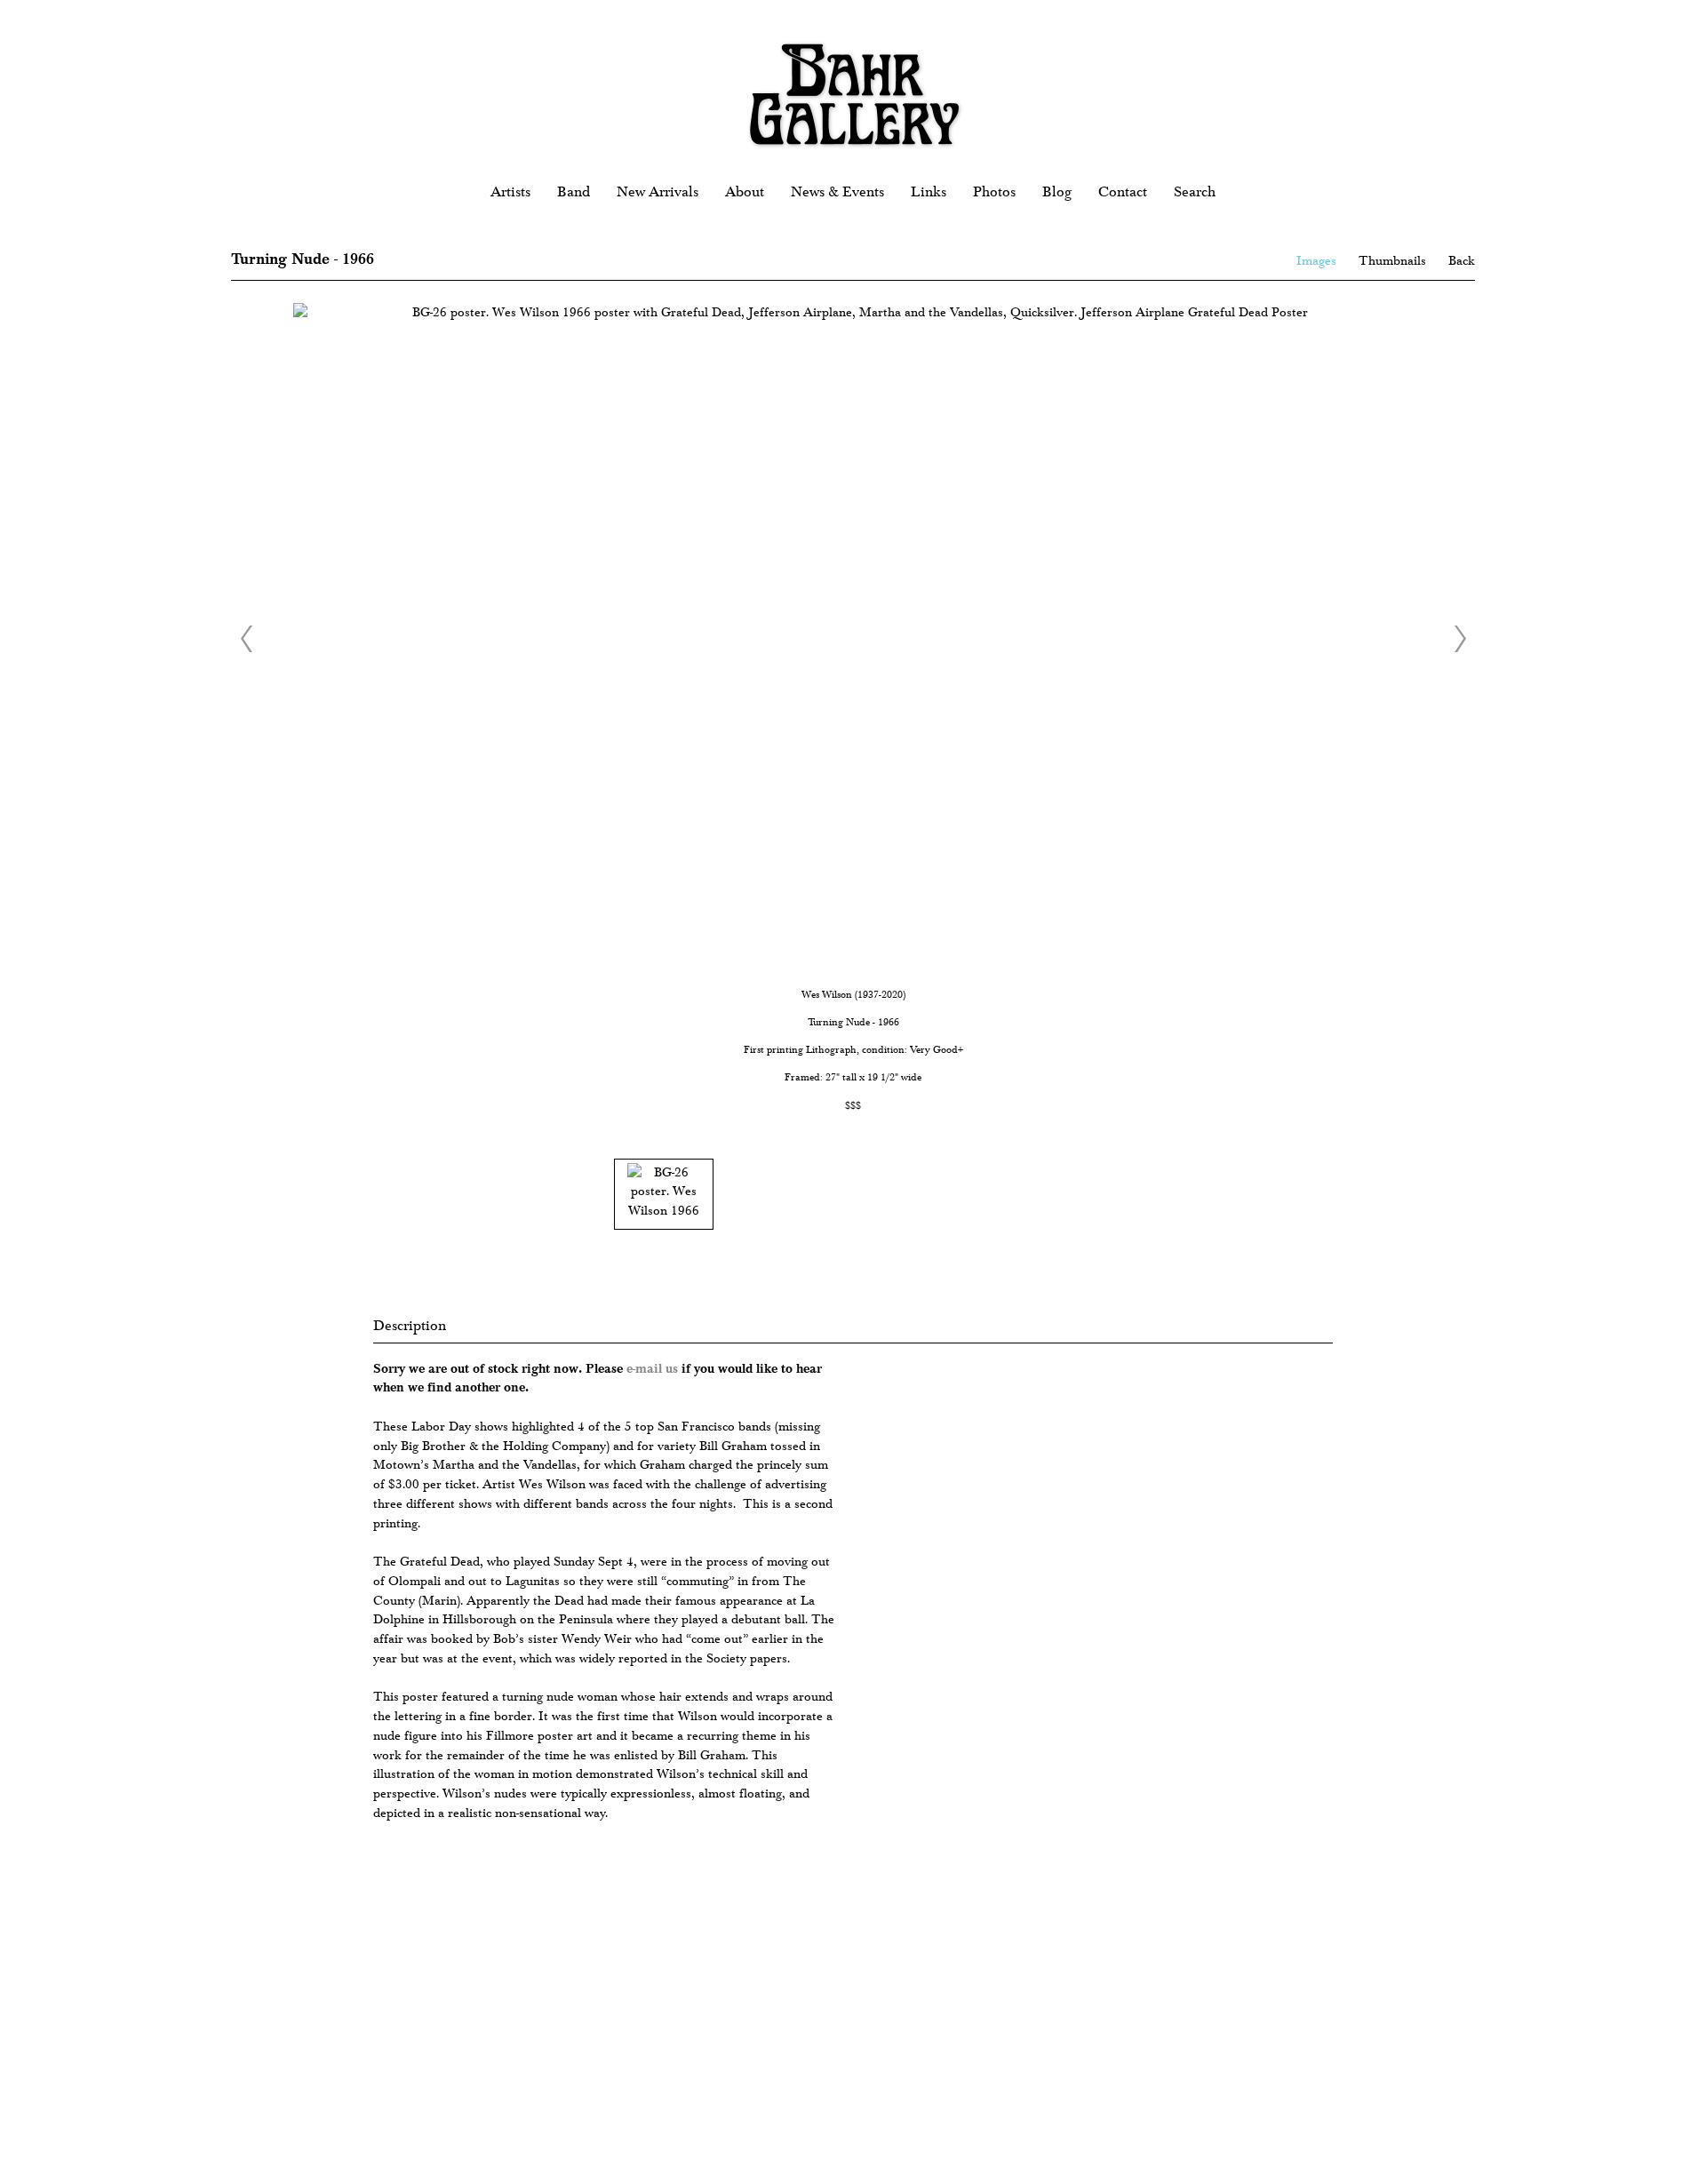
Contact (1123, 192)
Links (929, 192)
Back (1462, 261)
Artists (510, 192)
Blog (1057, 192)
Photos (994, 192)
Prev (246, 639)
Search (1195, 192)
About (745, 192)
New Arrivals (658, 192)
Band (574, 192)
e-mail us (652, 1368)
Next (1460, 639)
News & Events (837, 192)
